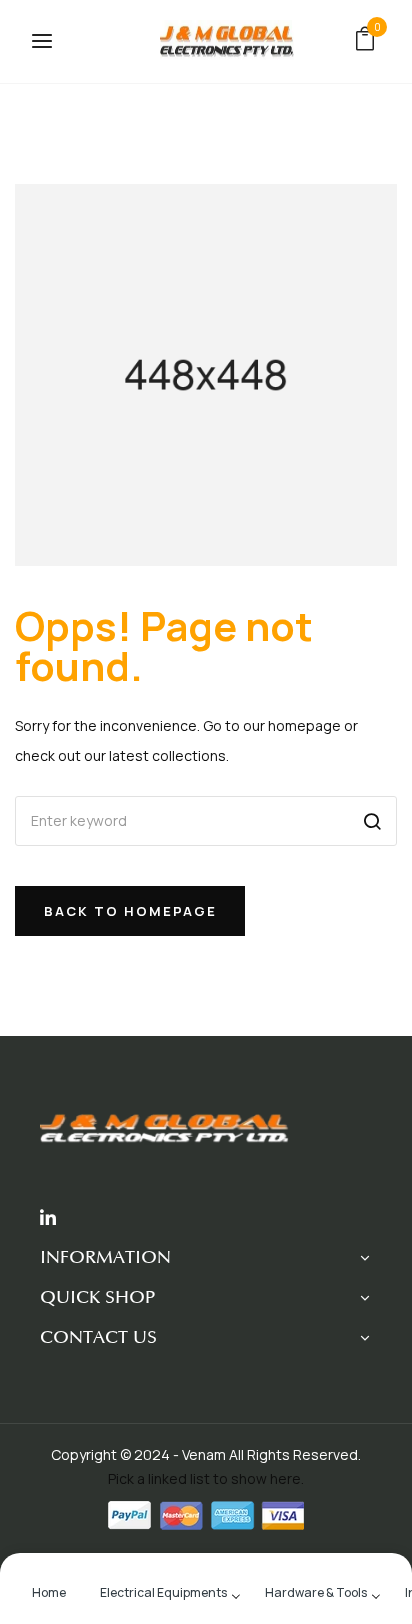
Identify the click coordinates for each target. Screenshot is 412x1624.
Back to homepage (130, 911)
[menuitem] (49, 1590)
